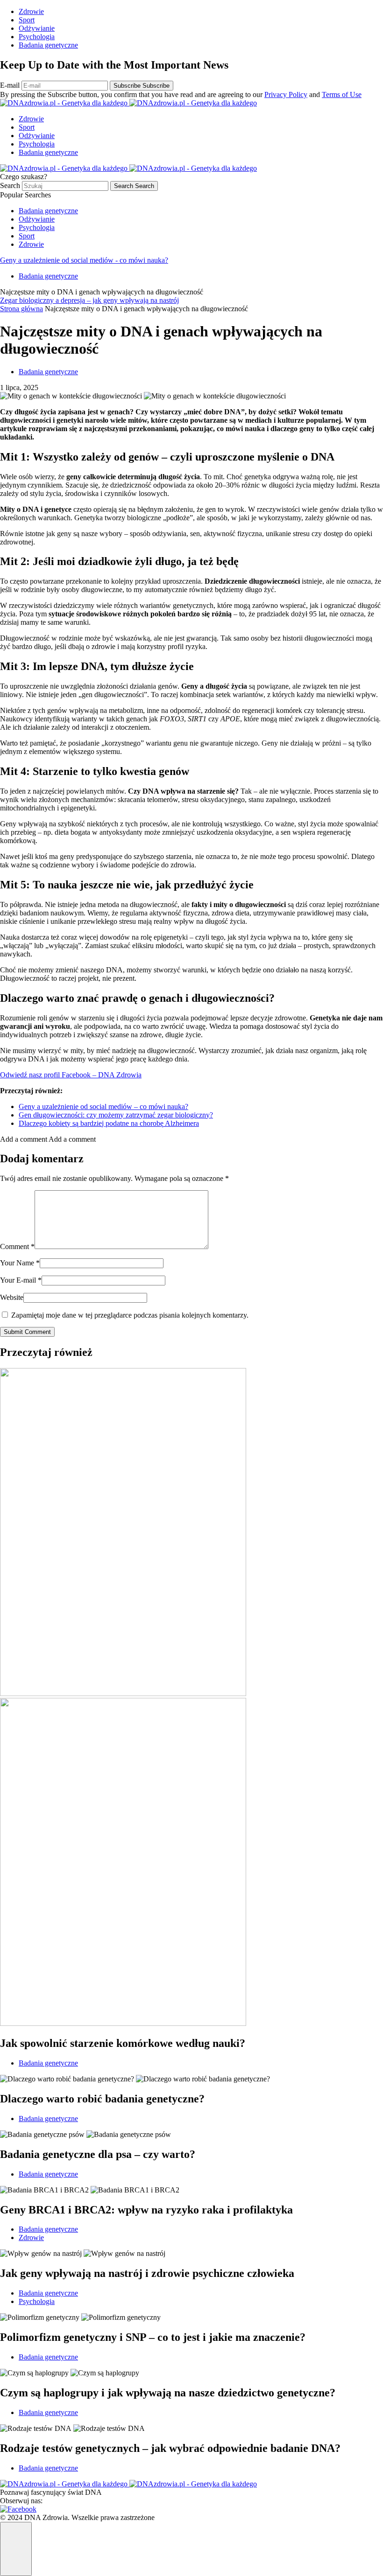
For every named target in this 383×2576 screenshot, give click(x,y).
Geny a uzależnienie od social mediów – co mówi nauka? (103, 1106)
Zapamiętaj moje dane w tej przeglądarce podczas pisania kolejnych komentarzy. (130, 1315)
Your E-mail (21, 1280)
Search (11, 185)
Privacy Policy (286, 94)
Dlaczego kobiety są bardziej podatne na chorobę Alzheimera (109, 1123)
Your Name (20, 1263)
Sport (27, 20)
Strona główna (21, 309)
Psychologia (37, 37)
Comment (17, 1246)
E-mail (11, 85)
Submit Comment (27, 1332)
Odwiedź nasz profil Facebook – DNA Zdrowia (71, 1075)
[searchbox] (65, 186)
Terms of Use (342, 94)
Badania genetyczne (48, 45)
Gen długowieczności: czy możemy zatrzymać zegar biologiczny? (116, 1115)
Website (12, 1297)
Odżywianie (37, 28)
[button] (48, 1139)
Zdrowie (31, 11)
